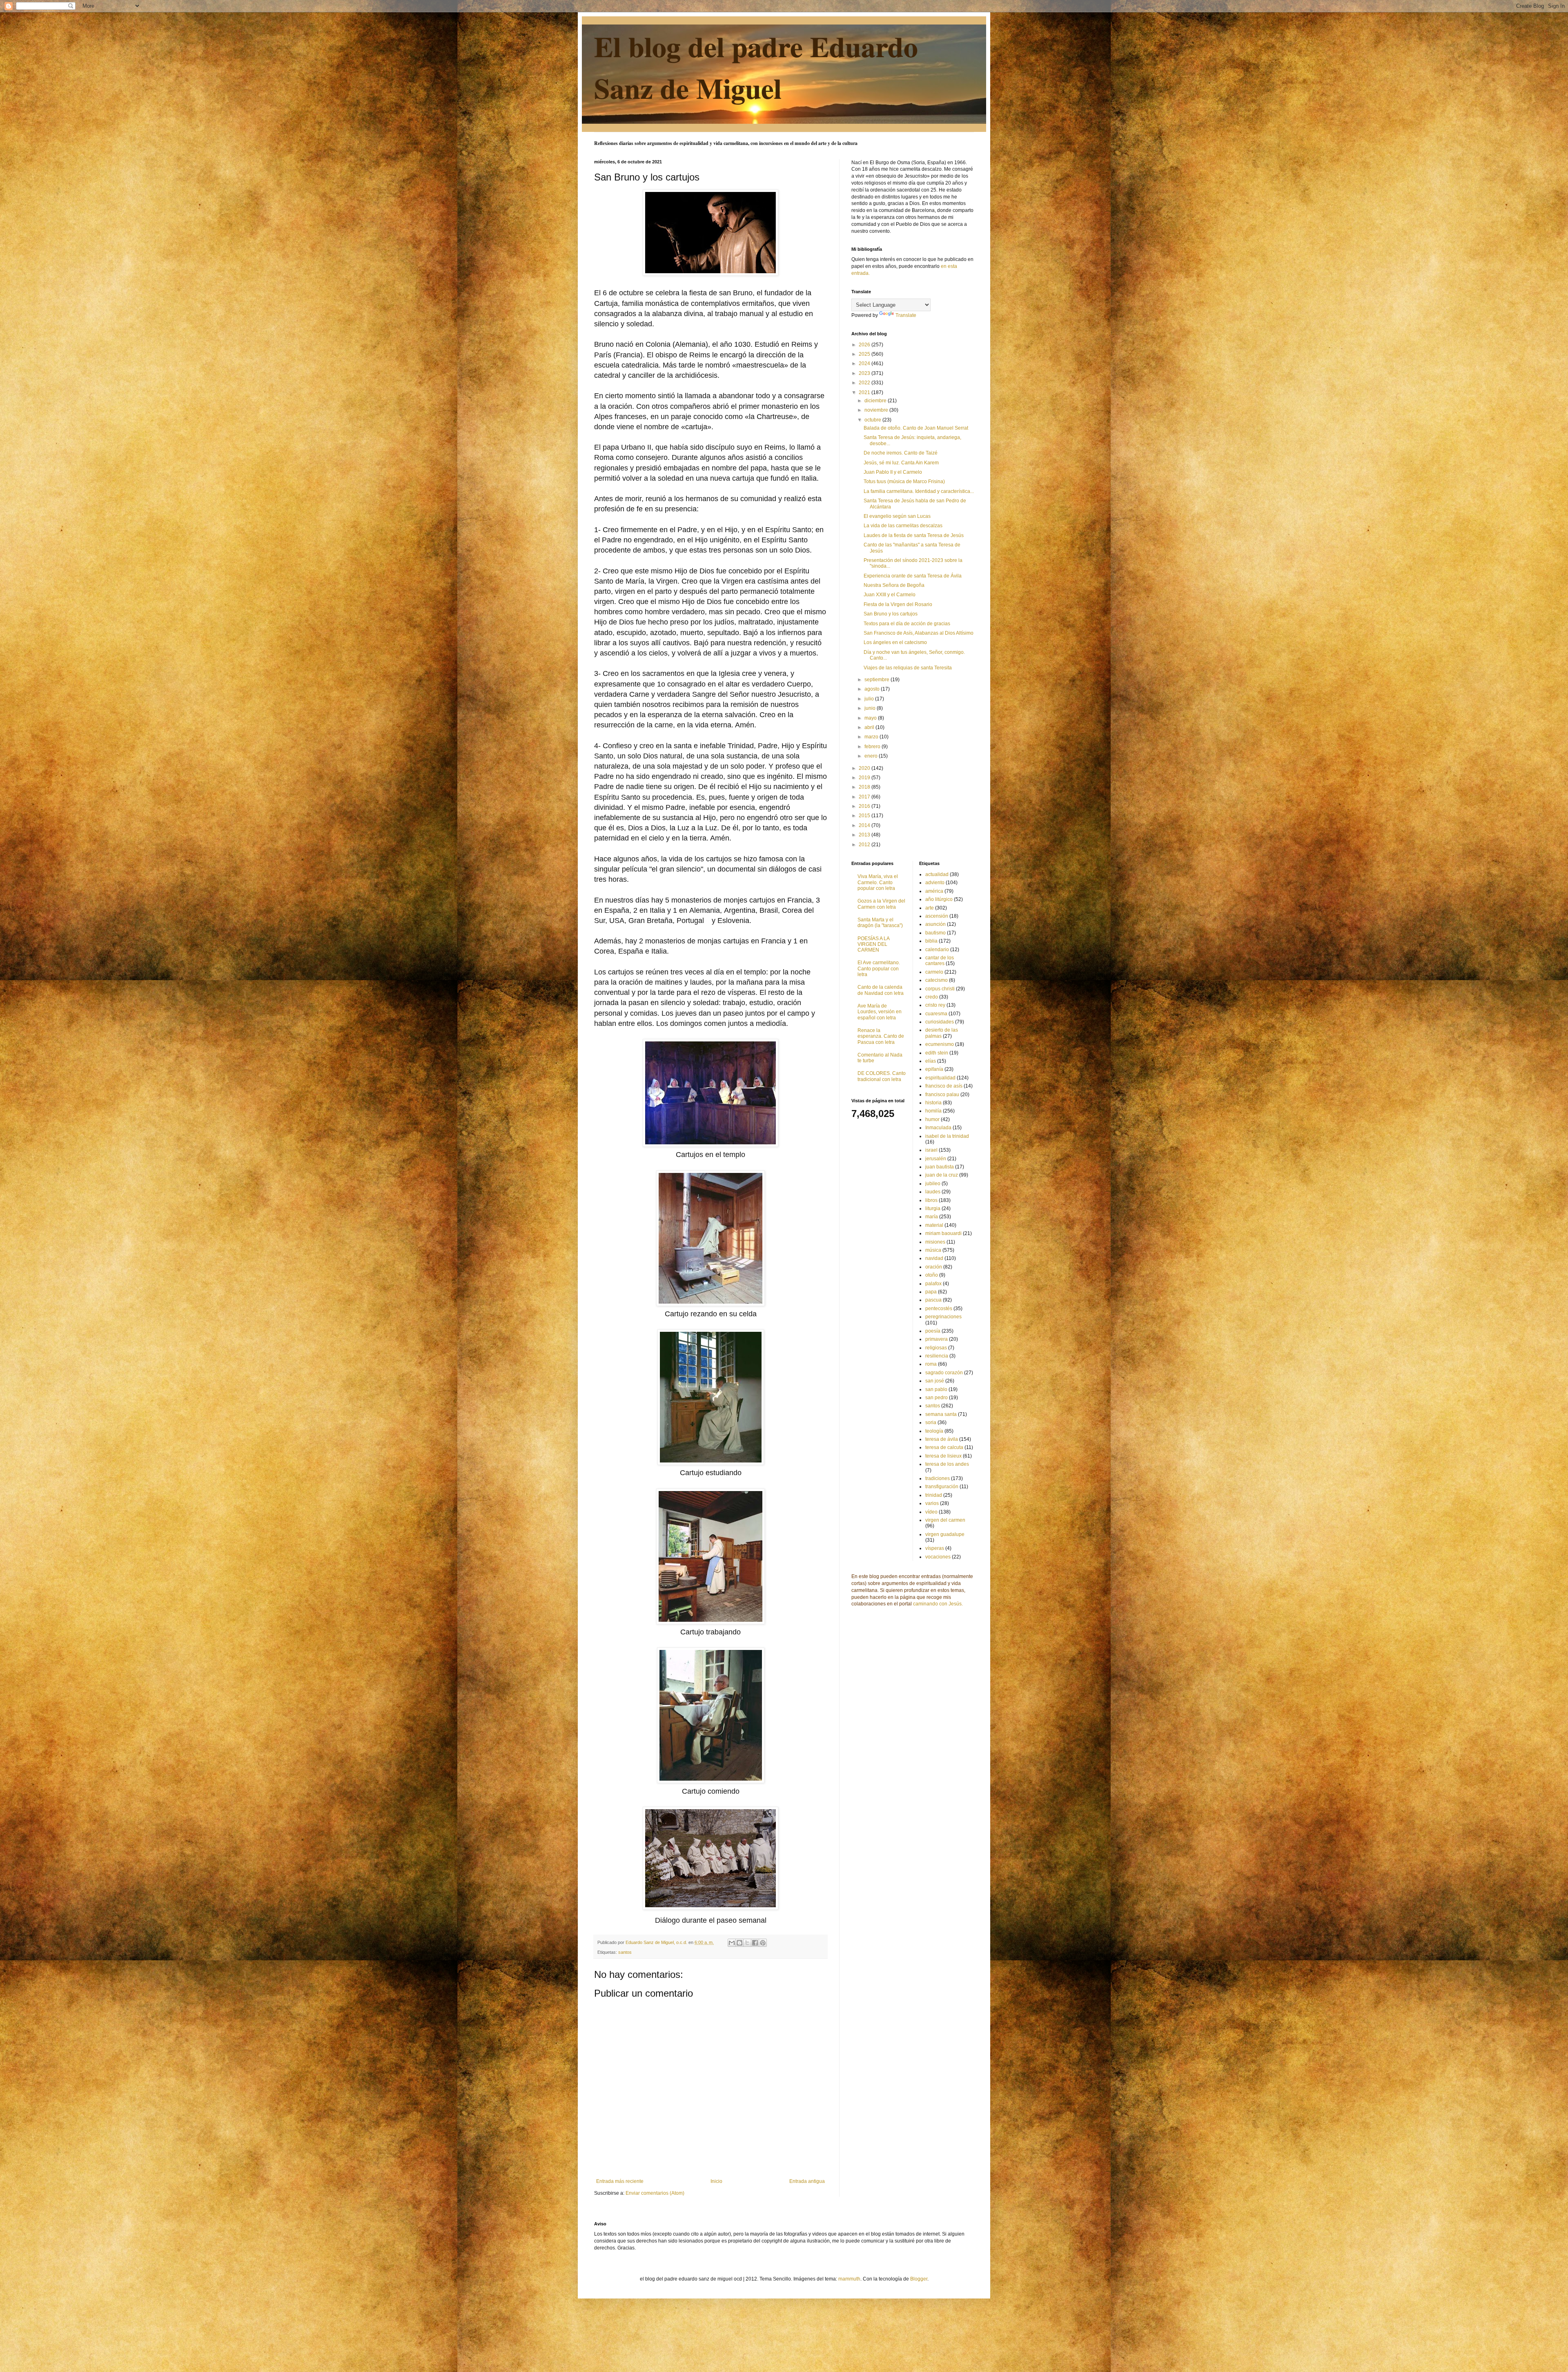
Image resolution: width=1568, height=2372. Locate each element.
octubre (873, 420)
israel (931, 1150)
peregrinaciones (943, 1317)
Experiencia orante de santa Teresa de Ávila (913, 576)
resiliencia (937, 1356)
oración (934, 1267)
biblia (931, 941)
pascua (933, 1300)
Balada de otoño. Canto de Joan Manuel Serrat (916, 428)
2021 (865, 392)
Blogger (919, 2279)
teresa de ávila (942, 1439)
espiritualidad (940, 1078)
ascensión (937, 916)
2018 (865, 787)
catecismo (937, 980)
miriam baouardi (943, 1233)
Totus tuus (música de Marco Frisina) (904, 482)
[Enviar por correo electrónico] (732, 1943)
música (933, 1250)
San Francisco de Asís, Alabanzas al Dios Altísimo (919, 633)
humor (932, 1119)
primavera (937, 1339)
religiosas (936, 1348)
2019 (865, 778)
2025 (865, 354)
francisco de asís (944, 1086)
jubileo (933, 1184)
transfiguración (942, 1487)
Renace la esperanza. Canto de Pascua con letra (881, 1036)
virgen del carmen (945, 1520)
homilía (933, 1111)
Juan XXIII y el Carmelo (890, 595)
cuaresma (936, 1014)
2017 (865, 797)
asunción (935, 924)
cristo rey (935, 1005)
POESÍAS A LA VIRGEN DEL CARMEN (873, 944)
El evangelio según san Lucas (897, 516)
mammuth (849, 2279)
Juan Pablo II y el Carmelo (893, 472)
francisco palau (942, 1095)
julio (870, 699)
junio (871, 708)
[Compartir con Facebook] (755, 1943)
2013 (865, 835)
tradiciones (938, 1478)
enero (872, 756)
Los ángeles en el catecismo (895, 642)
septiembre (878, 680)
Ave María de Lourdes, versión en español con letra (880, 1012)
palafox (933, 1284)
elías (931, 1061)
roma (931, 1364)
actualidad (937, 874)
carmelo (934, 972)
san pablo (936, 1389)
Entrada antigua (807, 2181)
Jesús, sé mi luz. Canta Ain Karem (901, 463)
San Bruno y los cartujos (891, 614)
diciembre (876, 401)
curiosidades (940, 1022)
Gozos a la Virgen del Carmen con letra (881, 904)
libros (931, 1200)
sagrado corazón (944, 1373)
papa (931, 1292)
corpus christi (940, 989)
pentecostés (939, 1309)
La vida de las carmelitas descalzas (903, 526)
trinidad (934, 1495)
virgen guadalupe (945, 1534)
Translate (906, 315)
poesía (933, 1331)
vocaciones (938, 1557)
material (934, 1225)
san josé (935, 1381)
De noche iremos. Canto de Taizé (901, 453)
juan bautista (940, 1167)
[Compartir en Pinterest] (763, 1943)
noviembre (877, 410)
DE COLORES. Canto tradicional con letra (882, 1076)
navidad (934, 1258)
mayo (871, 718)
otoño (932, 1275)
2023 (865, 373)
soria (931, 1422)
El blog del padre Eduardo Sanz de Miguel (756, 67)
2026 (865, 345)
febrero (873, 747)
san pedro (937, 1398)
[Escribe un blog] (739, 1943)
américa (934, 891)
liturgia (933, 1208)
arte (930, 908)
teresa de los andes (947, 1464)
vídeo (931, 1512)
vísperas (935, 1548)
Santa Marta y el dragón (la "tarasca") (880, 923)
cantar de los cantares (940, 961)
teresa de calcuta (944, 1447)
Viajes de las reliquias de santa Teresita (908, 668)
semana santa (941, 1414)
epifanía (934, 1069)
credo (932, 997)
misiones (935, 1242)
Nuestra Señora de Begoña (894, 585)
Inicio (716, 2181)
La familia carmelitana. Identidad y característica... (919, 491)
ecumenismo (940, 1044)
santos (625, 1952)
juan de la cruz (942, 1175)
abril (870, 727)
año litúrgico (939, 899)
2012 (865, 845)
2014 (865, 825)
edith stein (937, 1053)
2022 (865, 383)
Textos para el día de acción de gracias (907, 624)
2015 (865, 816)
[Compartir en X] (747, 1943)
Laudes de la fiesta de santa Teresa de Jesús (914, 535)
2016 (865, 806)
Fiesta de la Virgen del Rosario (898, 604)
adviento (935, 883)
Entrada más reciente (620, 2181)
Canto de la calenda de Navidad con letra (881, 990)
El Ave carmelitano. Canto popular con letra (879, 969)
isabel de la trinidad (947, 1136)
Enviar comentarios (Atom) (655, 2193)
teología (934, 1431)
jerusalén (936, 1159)
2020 (865, 768)
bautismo (935, 933)
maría (932, 1217)
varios (932, 1503)
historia (933, 1103)
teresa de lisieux (943, 1456)
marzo (872, 737)
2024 (865, 363)
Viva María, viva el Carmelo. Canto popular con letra (878, 882)
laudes (933, 1192)
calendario (937, 950)
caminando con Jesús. (938, 1604)
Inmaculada (938, 1128)
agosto (873, 689)
